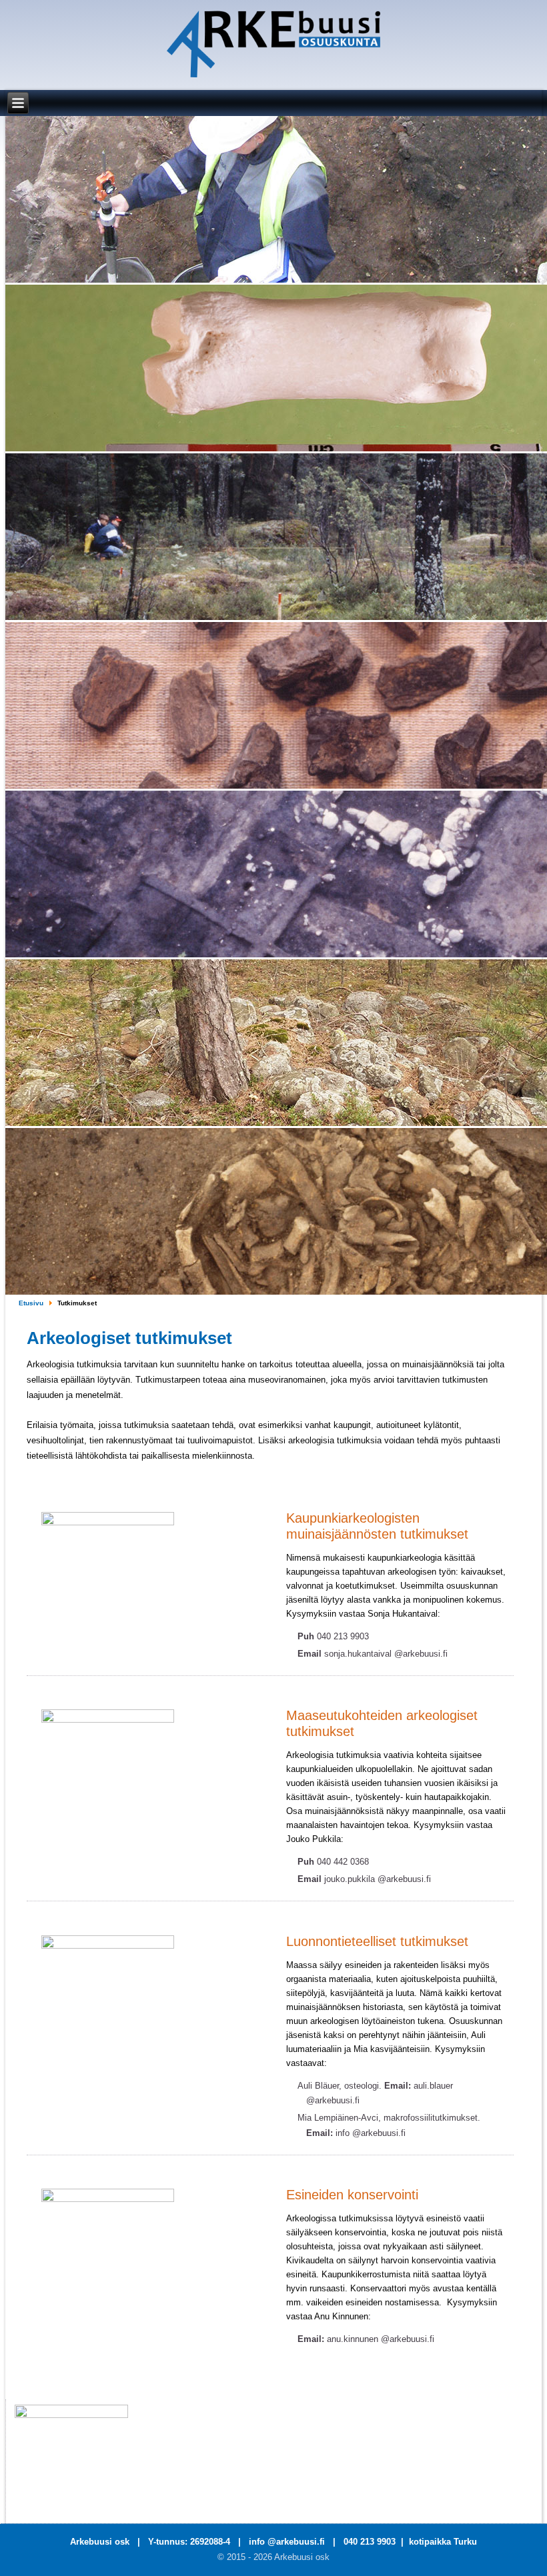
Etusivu (31, 1303)
